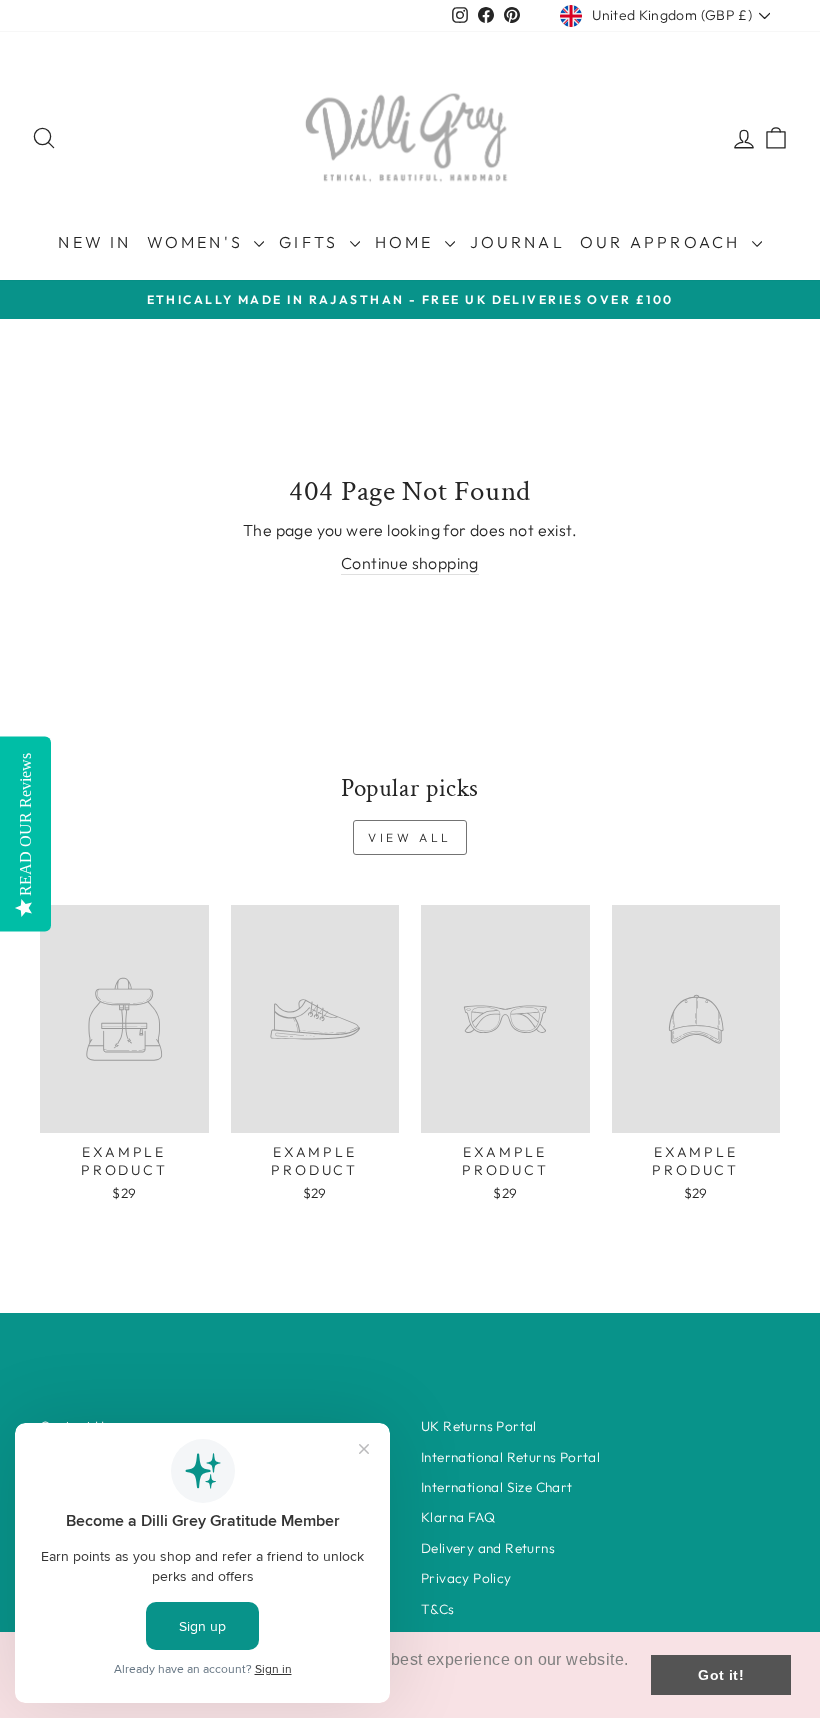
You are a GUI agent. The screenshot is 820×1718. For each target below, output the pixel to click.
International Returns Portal (510, 1457)
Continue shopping (410, 563)
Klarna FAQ (458, 1517)
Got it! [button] (721, 1675)
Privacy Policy (466, 1578)
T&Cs (438, 1609)
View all (410, 837)
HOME (407, 242)
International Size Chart (497, 1487)
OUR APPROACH (663, 242)
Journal (517, 242)
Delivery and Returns (488, 1548)
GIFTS (311, 242)
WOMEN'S (198, 242)
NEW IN (94, 242)
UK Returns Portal (479, 1426)
